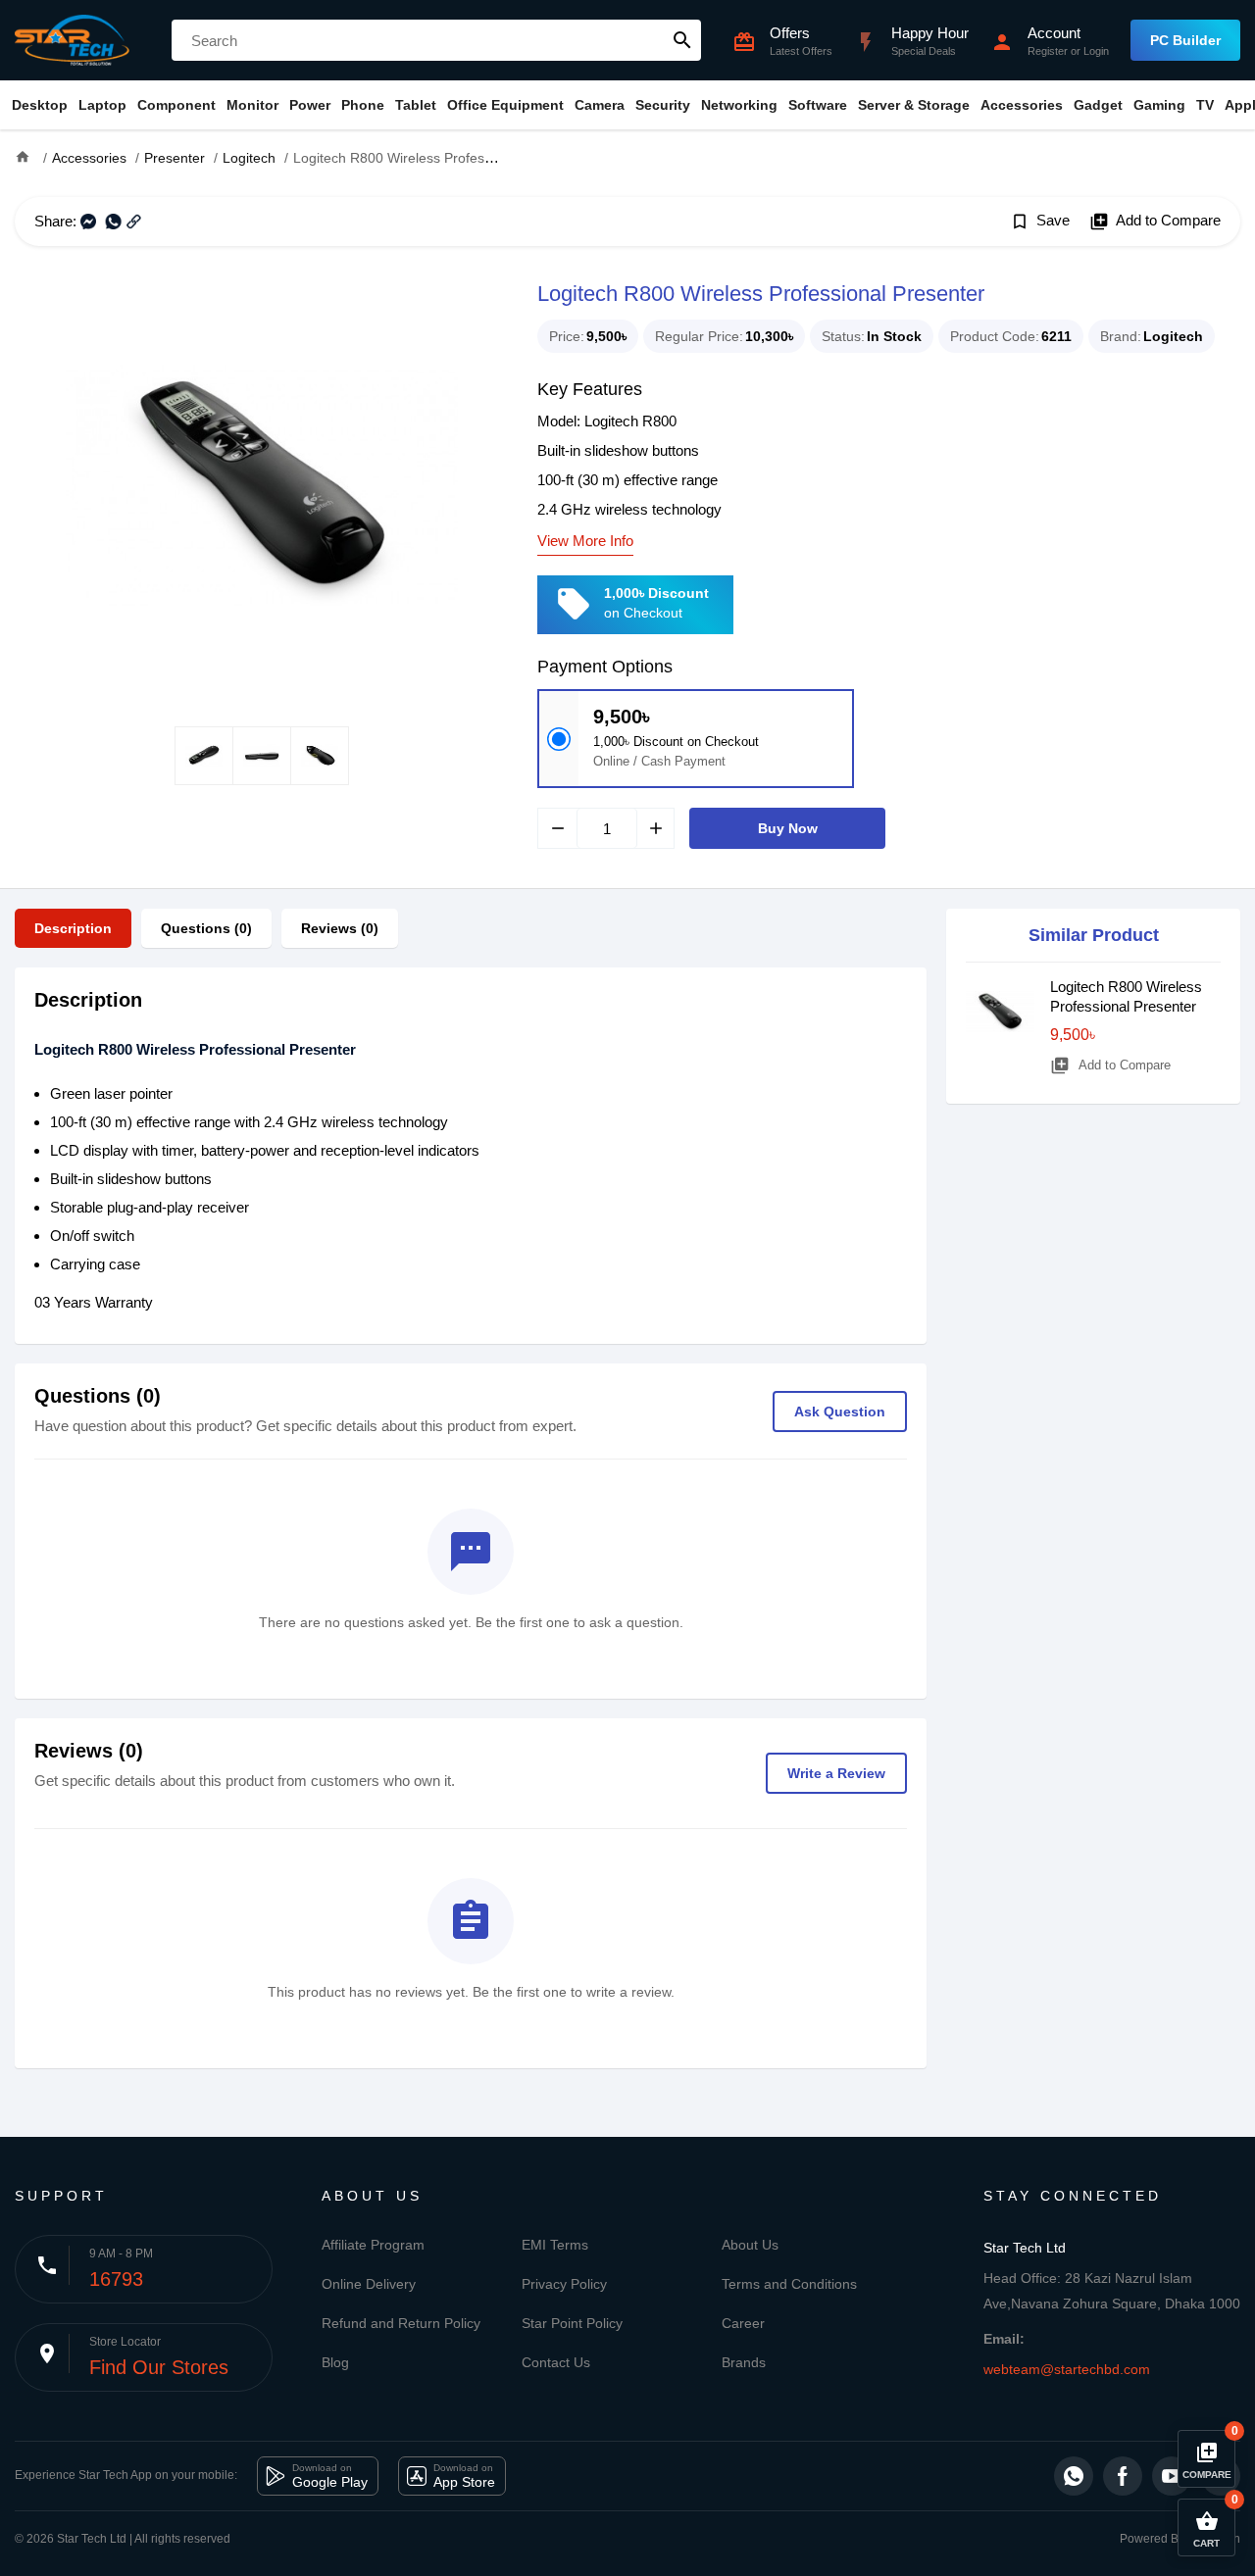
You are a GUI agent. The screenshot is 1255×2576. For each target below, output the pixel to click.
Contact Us (556, 2362)
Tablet (416, 105)
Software (818, 105)
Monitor (252, 105)
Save (1040, 222)
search (682, 40)
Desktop (40, 105)
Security (663, 105)
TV (1205, 105)
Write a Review (836, 1773)
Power (310, 105)
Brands (744, 2362)
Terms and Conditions (789, 2284)
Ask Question (840, 1412)
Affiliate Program (373, 2245)
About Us (750, 2245)
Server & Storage (914, 105)
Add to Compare (1155, 222)
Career (743, 2323)
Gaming (1159, 105)
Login (1096, 51)
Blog (335, 2362)
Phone (363, 105)
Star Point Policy (572, 2323)
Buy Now (788, 828)
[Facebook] (1123, 2476)
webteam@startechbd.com (1067, 2369)
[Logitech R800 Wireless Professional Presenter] (261, 486)
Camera (600, 105)
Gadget (1098, 105)
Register (1048, 51)
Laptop (102, 105)
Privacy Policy (564, 2284)
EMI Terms (555, 2245)
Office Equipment (505, 105)
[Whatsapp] (1074, 2476)
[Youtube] (1172, 2476)
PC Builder (1185, 40)
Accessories (1022, 105)
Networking (739, 105)
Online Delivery (369, 2284)
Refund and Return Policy (401, 2323)
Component (176, 105)
